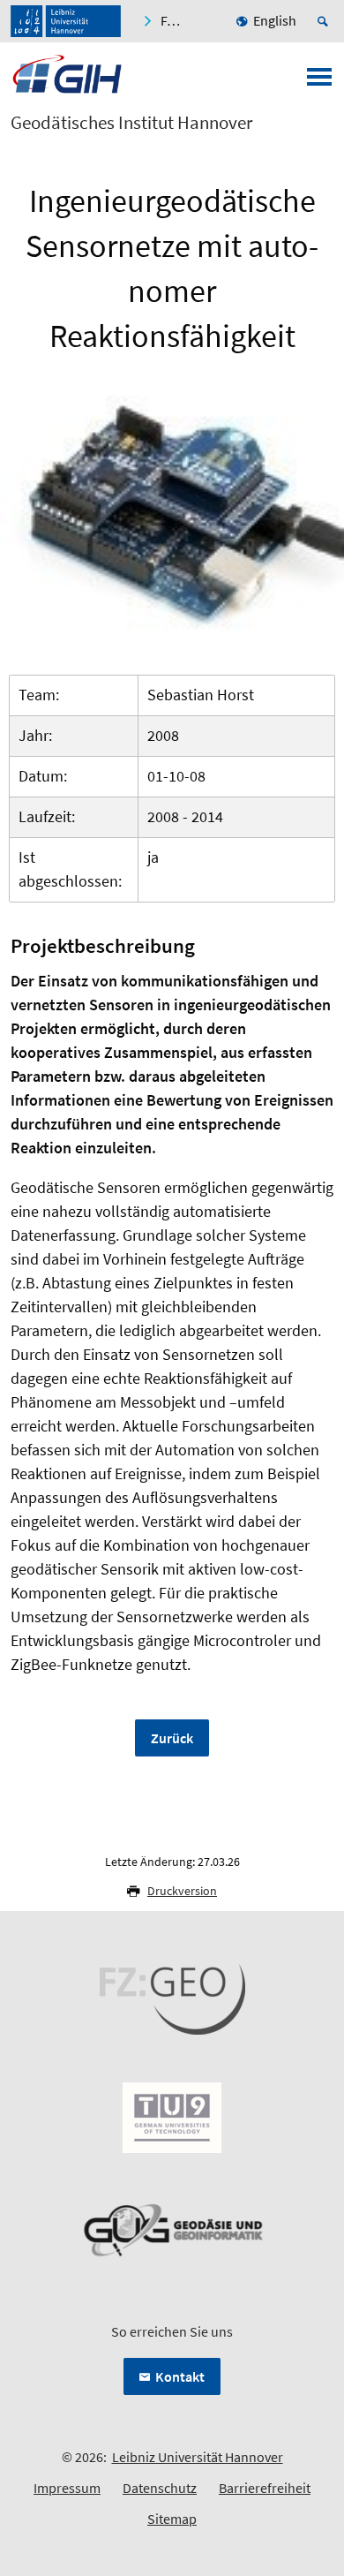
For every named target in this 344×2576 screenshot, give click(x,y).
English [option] (275, 20)
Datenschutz (160, 2488)
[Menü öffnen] (319, 82)
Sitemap (172, 2519)
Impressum (67, 2488)
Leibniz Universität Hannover (198, 2457)
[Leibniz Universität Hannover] (66, 21)
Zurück (172, 1738)
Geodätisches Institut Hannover (131, 123)
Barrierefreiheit (265, 2488)
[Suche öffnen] (325, 21)
